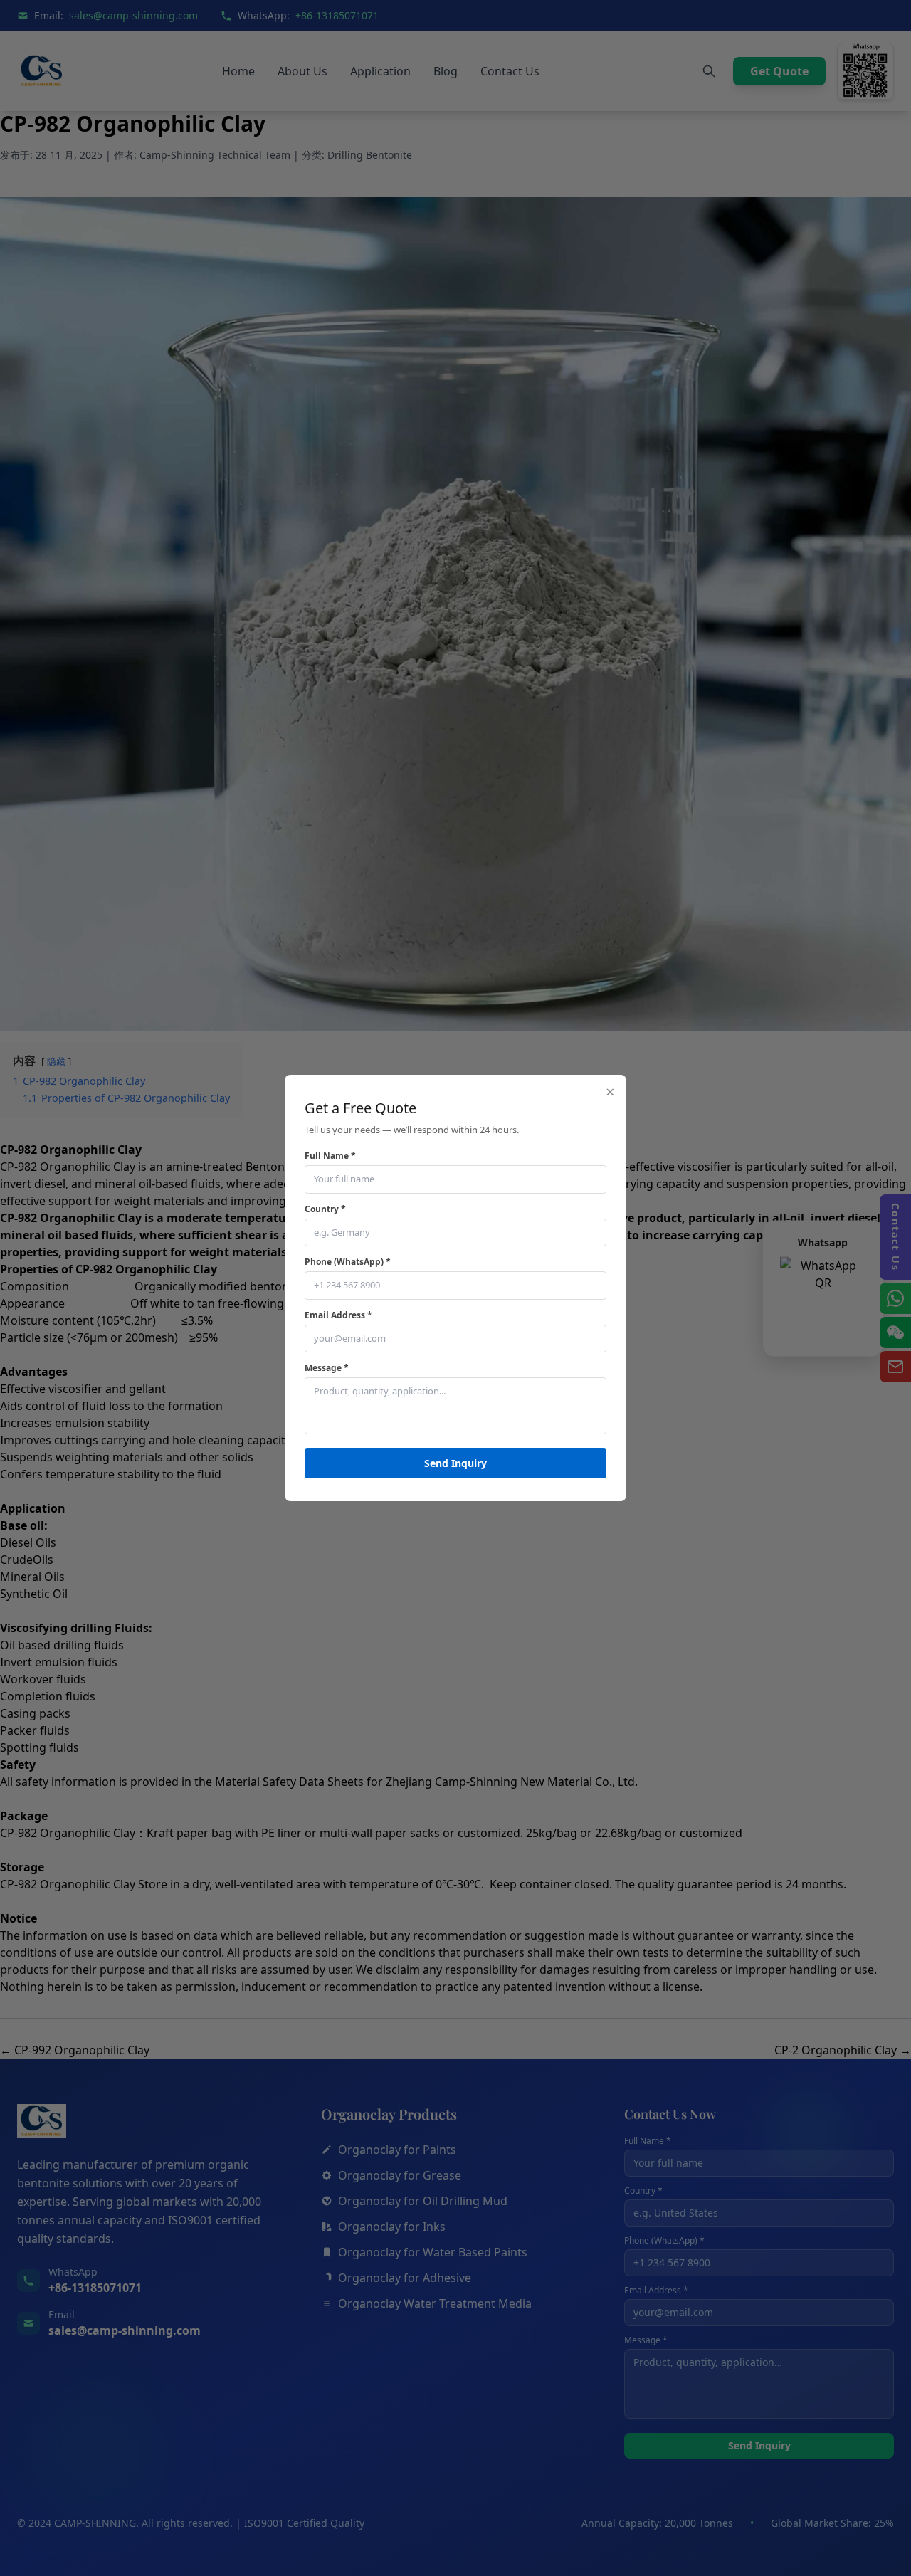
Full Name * (330, 1156)
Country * (325, 1209)
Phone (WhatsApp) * (348, 1262)
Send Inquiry (455, 1463)
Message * (327, 1368)
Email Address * (338, 1315)
